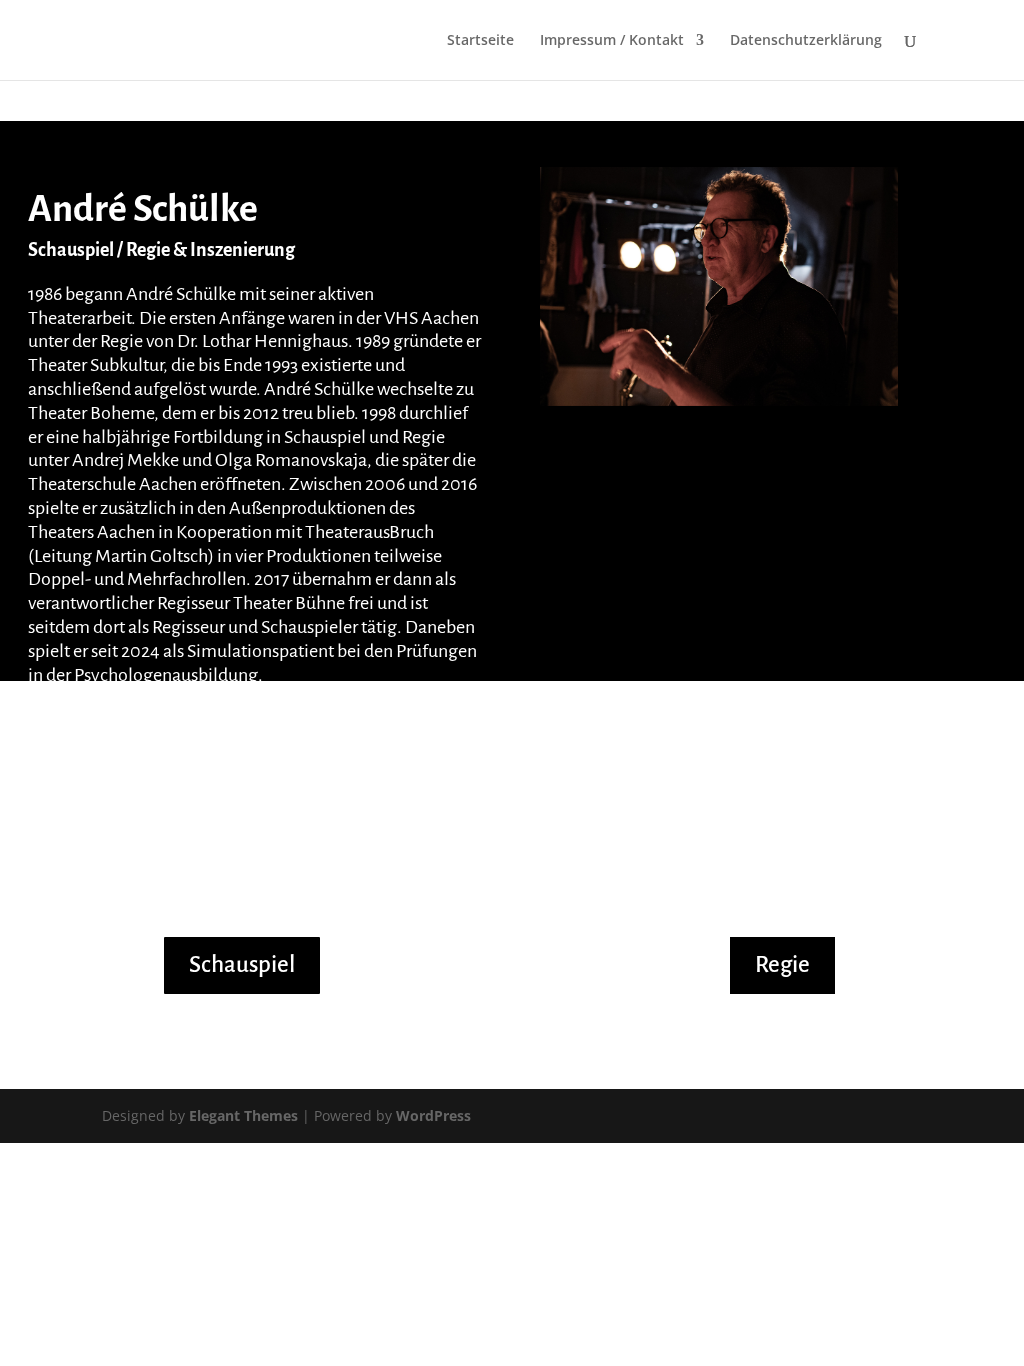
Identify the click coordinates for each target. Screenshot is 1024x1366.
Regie (782, 964)
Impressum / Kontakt (612, 41)
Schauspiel (242, 964)
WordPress (433, 1115)
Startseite (480, 41)
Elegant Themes (243, 1115)
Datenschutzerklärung (806, 41)
